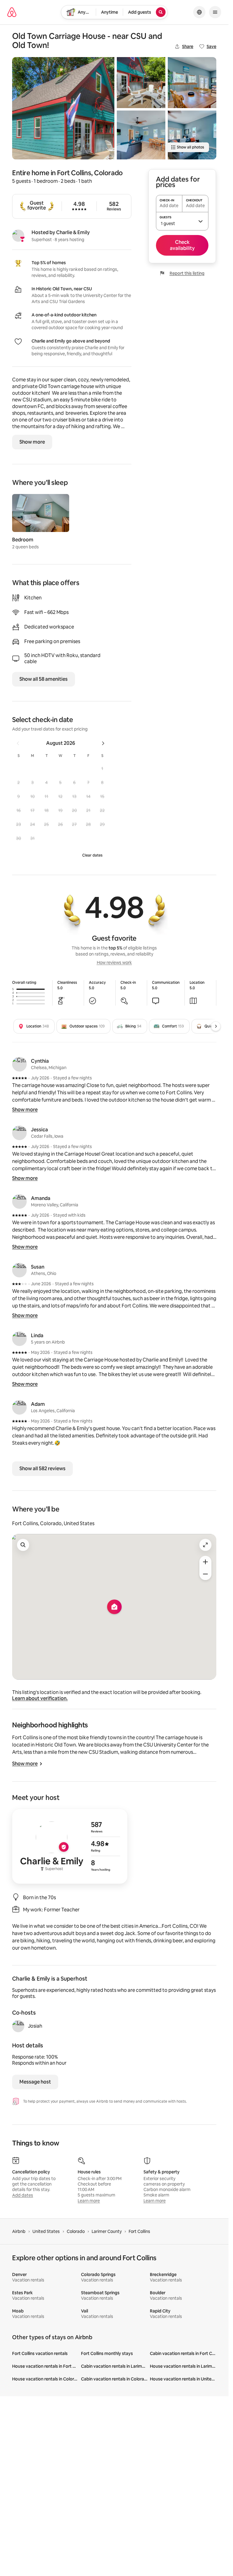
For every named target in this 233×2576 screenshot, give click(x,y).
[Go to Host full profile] (70, 1846)
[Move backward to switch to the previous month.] (18, 743)
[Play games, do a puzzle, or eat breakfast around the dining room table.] (192, 83)
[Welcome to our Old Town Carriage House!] (63, 108)
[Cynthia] (19, 1064)
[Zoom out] (205, 1574)
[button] (102, 768)
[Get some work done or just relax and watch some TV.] (141, 135)
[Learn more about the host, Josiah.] (18, 2026)
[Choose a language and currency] (199, 12)
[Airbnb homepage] (12, 12)
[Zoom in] (205, 1562)
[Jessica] (19, 1133)
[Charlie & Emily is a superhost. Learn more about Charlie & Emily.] (18, 236)
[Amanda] (19, 1201)
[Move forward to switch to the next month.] (103, 743)
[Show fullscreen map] (205, 1545)
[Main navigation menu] (215, 12)
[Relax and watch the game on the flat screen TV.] (192, 135)
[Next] (216, 1026)
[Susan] (19, 1270)
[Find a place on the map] (23, 1545)
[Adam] (19, 1407)
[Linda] (19, 1339)
